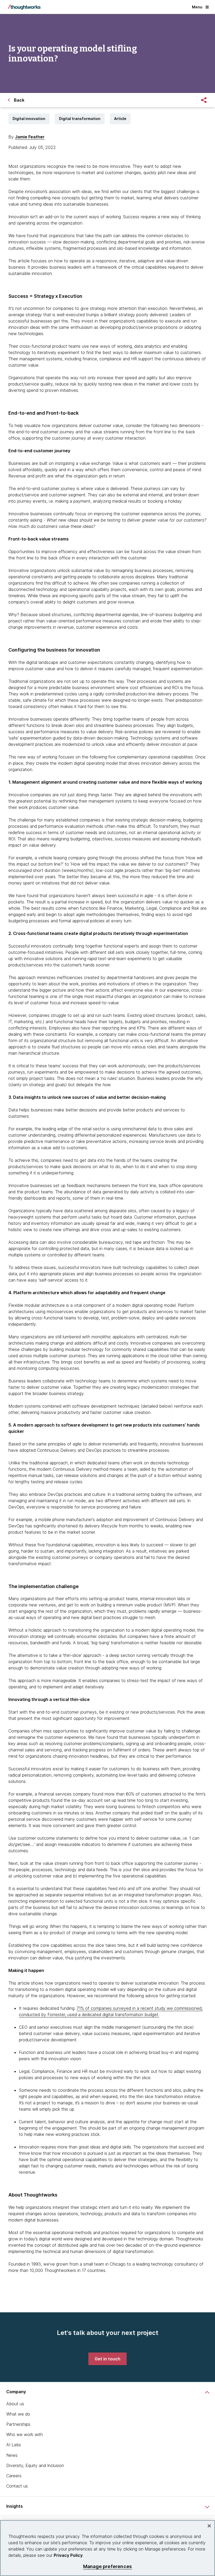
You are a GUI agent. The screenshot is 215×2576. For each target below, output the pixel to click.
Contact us (17, 2486)
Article (120, 119)
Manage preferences (107, 2566)
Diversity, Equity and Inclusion (35, 2465)
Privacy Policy (68, 2555)
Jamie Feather (30, 137)
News (12, 2455)
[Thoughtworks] (24, 7)
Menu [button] (197, 7)
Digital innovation (29, 119)
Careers (14, 2476)
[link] (107, 2359)
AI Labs (14, 2445)
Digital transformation (80, 119)
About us (15, 2404)
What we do (18, 2414)
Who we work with (25, 2434)
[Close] (209, 2526)
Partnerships (18, 2424)
